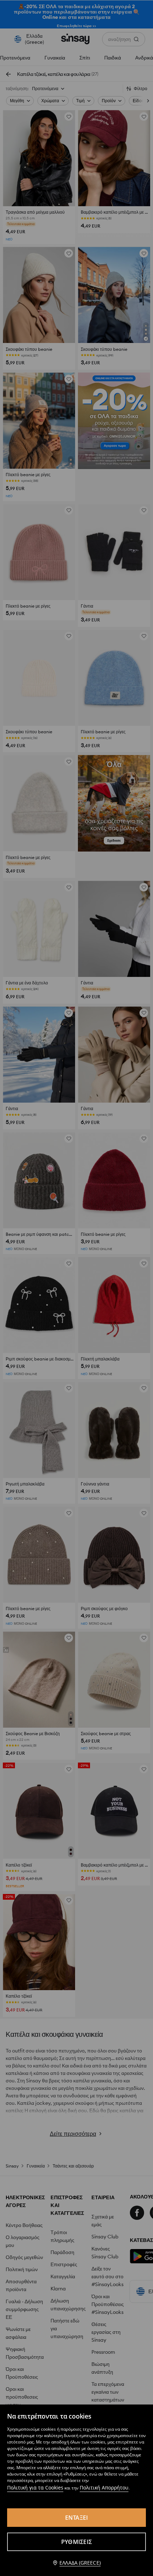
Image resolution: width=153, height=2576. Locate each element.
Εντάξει (77, 2518)
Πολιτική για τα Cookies (35, 2487)
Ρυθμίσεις (76, 2542)
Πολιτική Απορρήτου (104, 2487)
